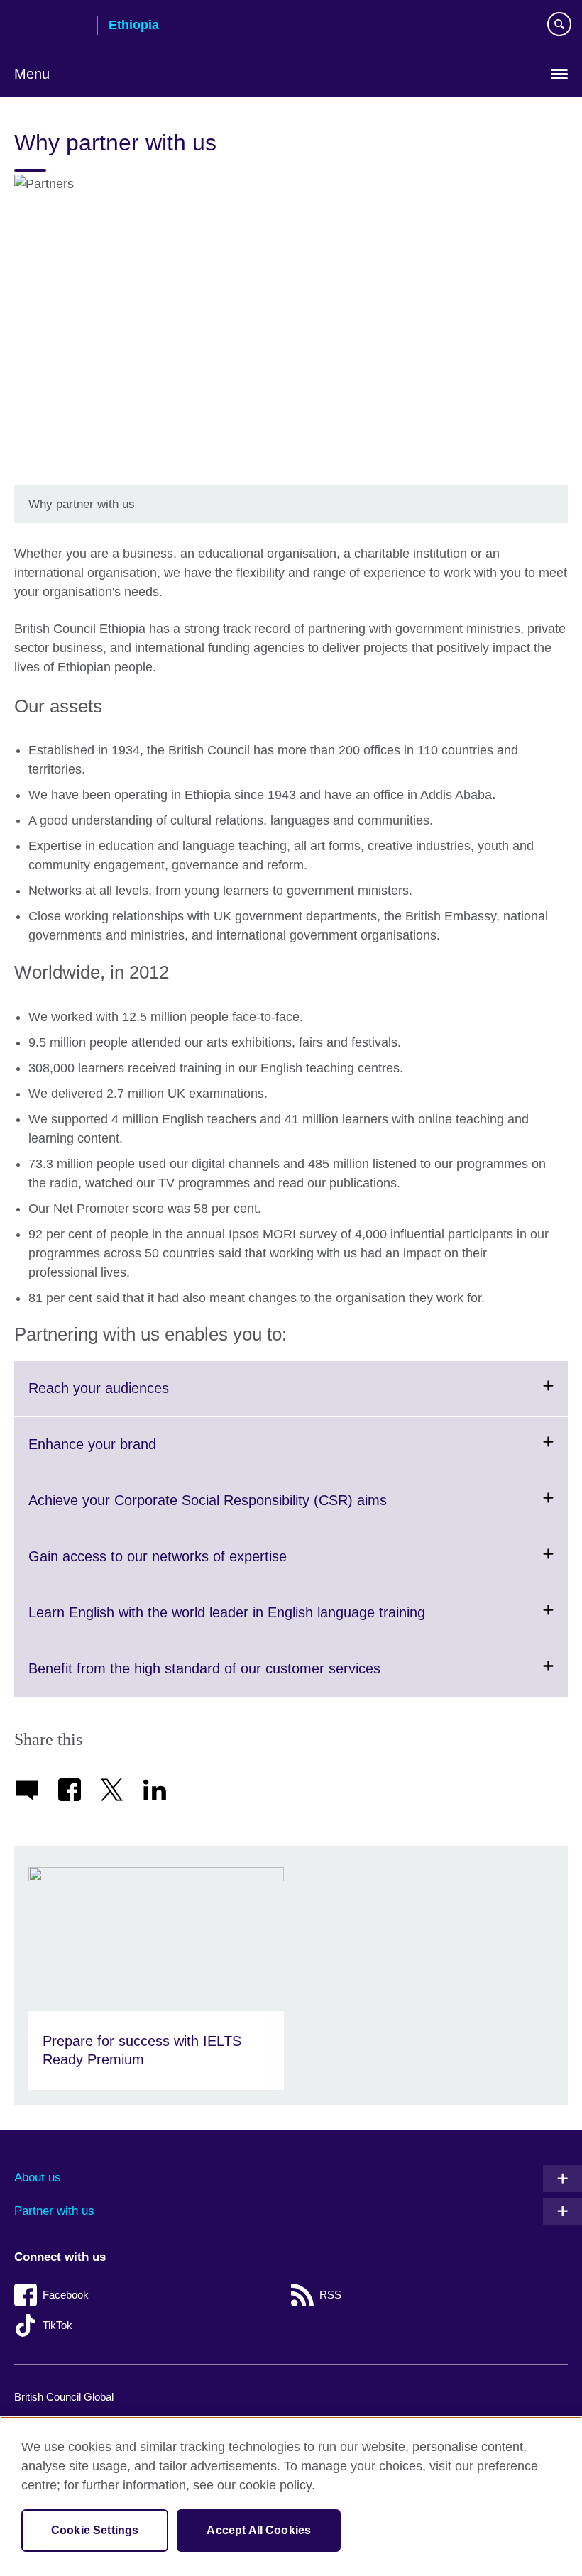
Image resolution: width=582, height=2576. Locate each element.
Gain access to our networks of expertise (192, 1566)
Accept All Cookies (259, 2530)
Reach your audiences (133, 1398)
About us (38, 2178)
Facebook (66, 2295)
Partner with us (54, 2211)
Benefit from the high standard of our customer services (239, 1678)
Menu (32, 74)
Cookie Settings (95, 2530)
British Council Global (64, 2397)
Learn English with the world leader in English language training (262, 1622)
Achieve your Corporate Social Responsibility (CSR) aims (242, 1510)
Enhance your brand (127, 1454)
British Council (50, 26)
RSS (330, 2295)
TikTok (57, 2325)
